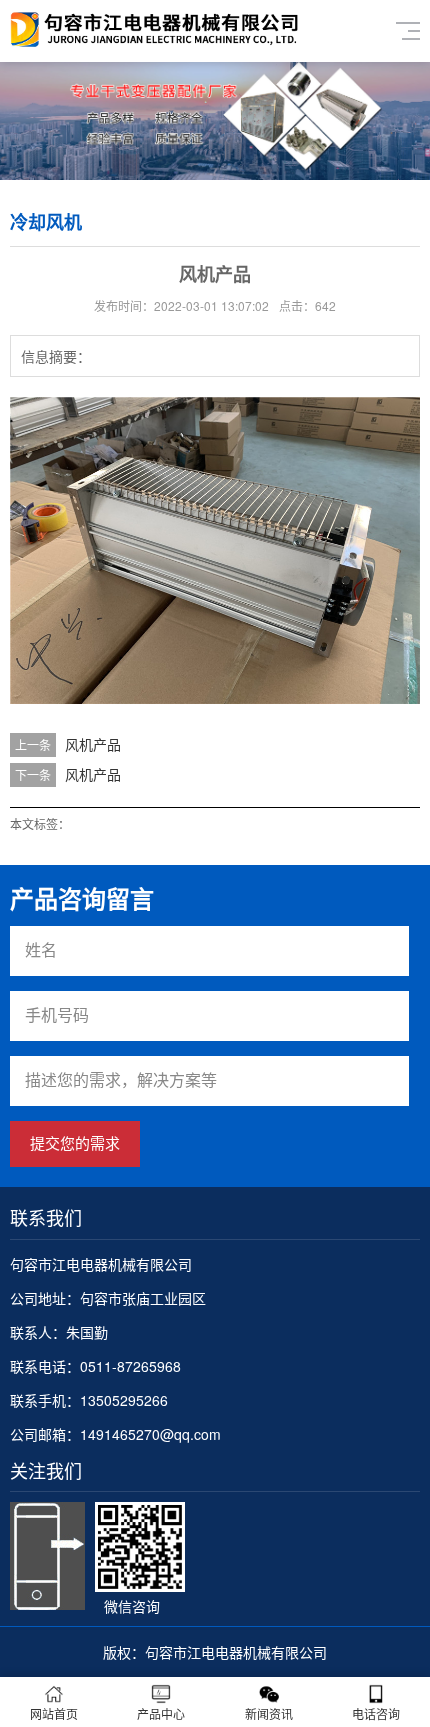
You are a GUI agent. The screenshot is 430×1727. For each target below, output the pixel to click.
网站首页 (54, 1713)
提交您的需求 (75, 1143)
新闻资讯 (269, 1713)
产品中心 (161, 1713)
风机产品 (93, 744)
